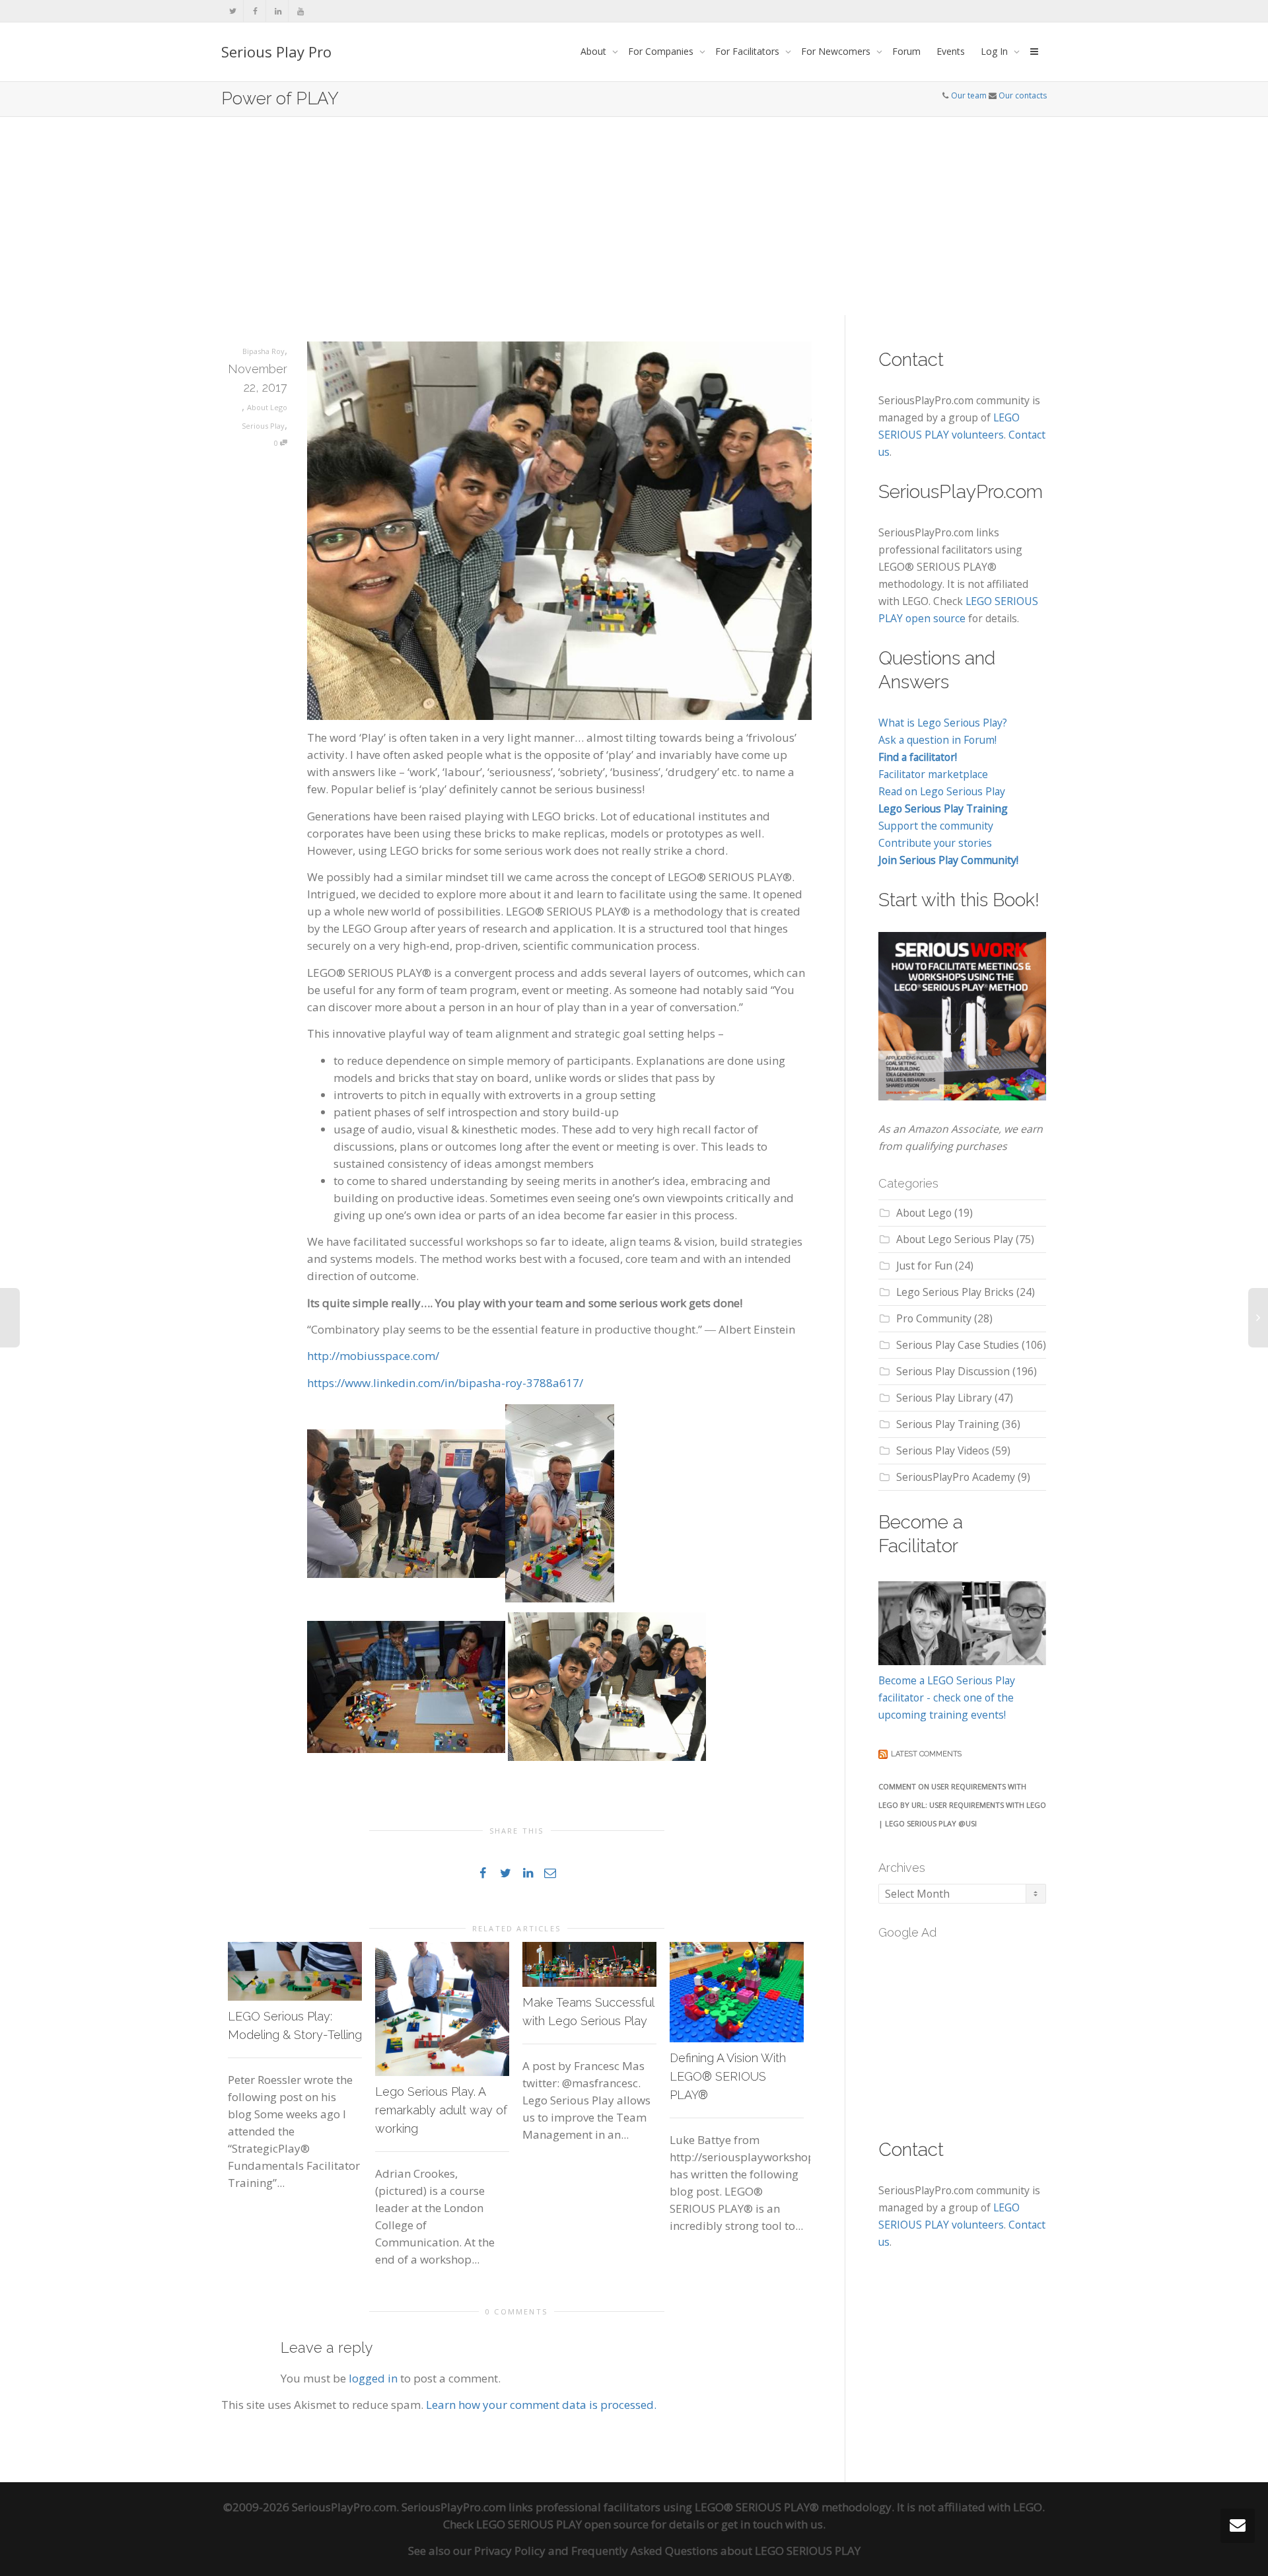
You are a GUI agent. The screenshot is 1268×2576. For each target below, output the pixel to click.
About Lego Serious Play (955, 1239)
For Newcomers (837, 51)
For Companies (662, 51)
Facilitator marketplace (933, 774)
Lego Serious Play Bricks (955, 1292)
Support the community (936, 826)
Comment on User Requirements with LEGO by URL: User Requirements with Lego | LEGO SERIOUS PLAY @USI (962, 1805)
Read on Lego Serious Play (942, 791)
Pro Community (934, 1318)
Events (951, 51)
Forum (906, 51)
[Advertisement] (634, 216)
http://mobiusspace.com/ (373, 1356)
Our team (969, 95)
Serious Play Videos (943, 1450)
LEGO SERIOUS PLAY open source (562, 2524)
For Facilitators (749, 51)
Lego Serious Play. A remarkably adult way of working (441, 2110)
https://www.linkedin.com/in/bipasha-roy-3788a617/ (445, 1383)
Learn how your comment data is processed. (541, 2405)
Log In (996, 51)
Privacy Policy (510, 2551)
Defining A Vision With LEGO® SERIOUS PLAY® (728, 2076)
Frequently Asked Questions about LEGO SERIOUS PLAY (716, 2551)
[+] (295, 1971)
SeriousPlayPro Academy (956, 1477)
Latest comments (926, 1754)
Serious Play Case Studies (958, 1345)
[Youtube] (300, 11)
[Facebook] (255, 11)
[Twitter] (233, 11)
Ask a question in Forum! (937, 740)
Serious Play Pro (276, 52)
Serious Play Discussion (953, 1371)
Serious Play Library (944, 1398)
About (595, 51)
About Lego (924, 1213)
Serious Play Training (948, 1424)
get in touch (752, 2524)
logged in (373, 2378)
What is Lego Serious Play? (943, 723)
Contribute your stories (935, 843)
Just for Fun (924, 1266)
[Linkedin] (278, 11)
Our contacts (1023, 95)
